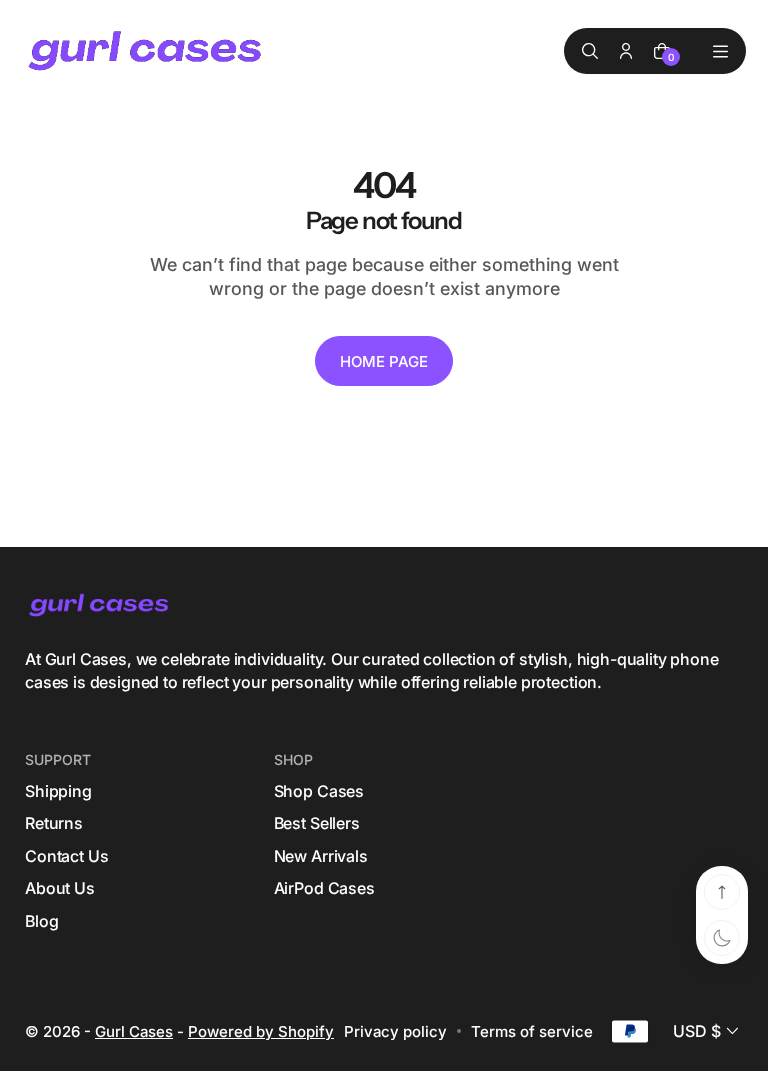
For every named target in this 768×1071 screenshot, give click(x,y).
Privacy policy (395, 1031)
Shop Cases (319, 791)
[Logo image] (147, 51)
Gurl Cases (134, 1031)
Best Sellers (317, 823)
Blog (41, 921)
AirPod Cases (324, 888)
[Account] (626, 51)
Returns (54, 823)
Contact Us (66, 856)
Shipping (58, 791)
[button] (708, 1031)
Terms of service (532, 1031)
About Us (60, 888)
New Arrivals (321, 856)
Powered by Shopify (261, 1031)
